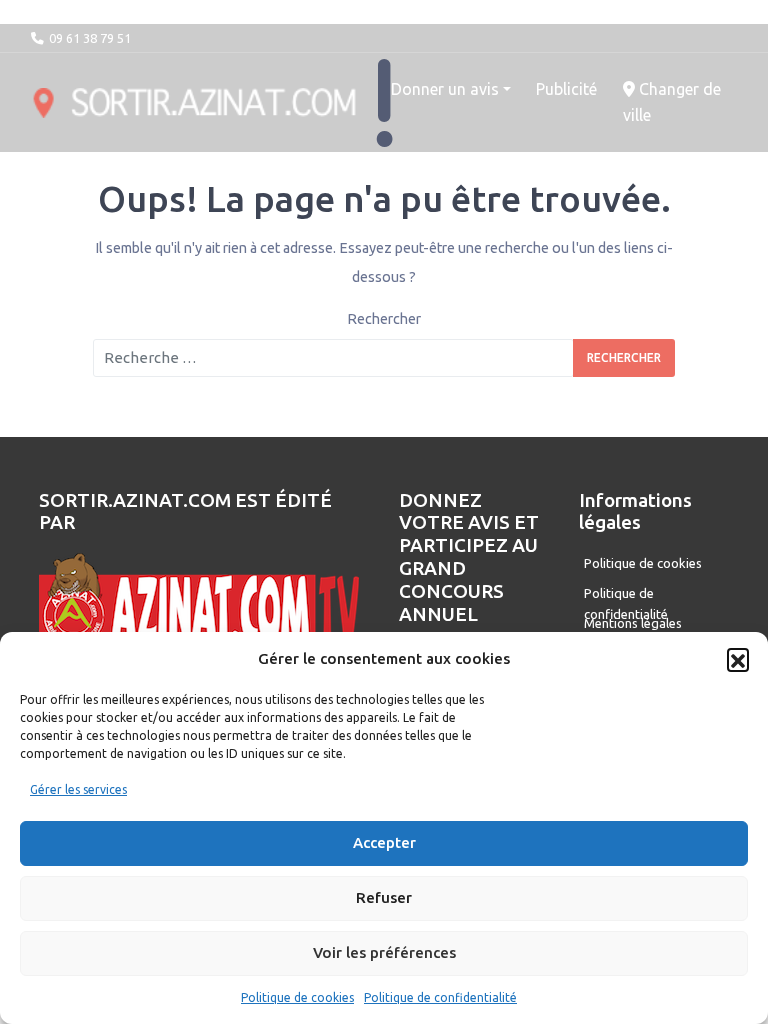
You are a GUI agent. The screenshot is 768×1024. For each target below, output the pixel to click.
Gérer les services (78, 789)
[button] (738, 659)
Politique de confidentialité (440, 997)
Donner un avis (445, 89)
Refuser (384, 897)
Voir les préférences (384, 952)
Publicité (566, 89)
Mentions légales (633, 623)
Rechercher (384, 319)
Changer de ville (672, 102)
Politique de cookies (297, 997)
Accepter (384, 842)
